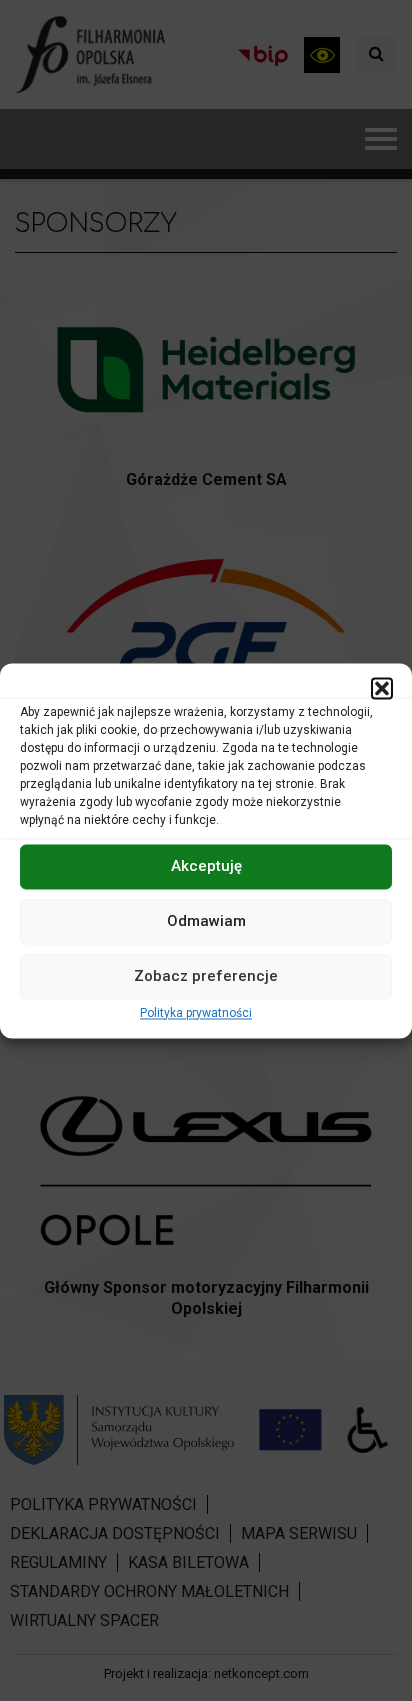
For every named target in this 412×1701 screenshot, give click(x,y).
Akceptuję (206, 866)
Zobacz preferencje (206, 976)
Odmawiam (206, 921)
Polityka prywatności (196, 1013)
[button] (382, 688)
